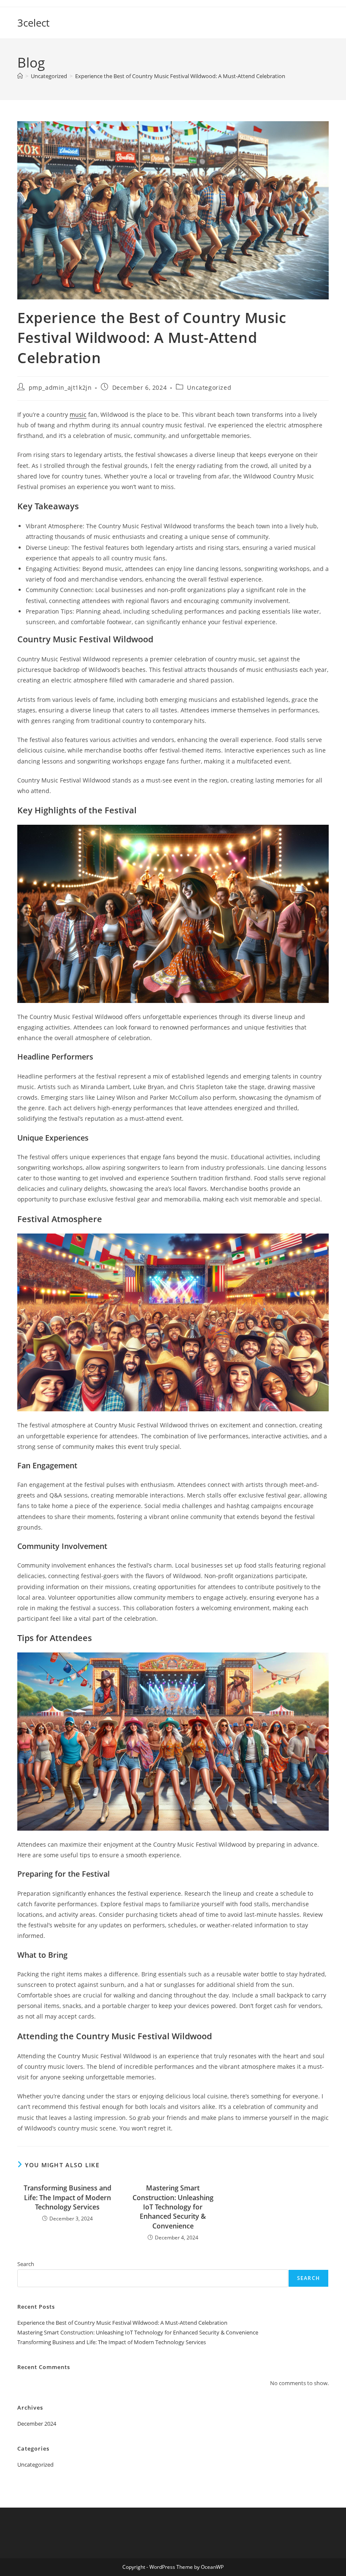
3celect (33, 23)
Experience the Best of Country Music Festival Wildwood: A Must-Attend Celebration (180, 76)
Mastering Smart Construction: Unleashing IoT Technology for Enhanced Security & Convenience (173, 2207)
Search (26, 2264)
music (78, 414)
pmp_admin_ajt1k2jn (60, 387)
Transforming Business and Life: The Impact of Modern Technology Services (68, 2197)
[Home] (20, 76)
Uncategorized (209, 387)
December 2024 (37, 2424)
